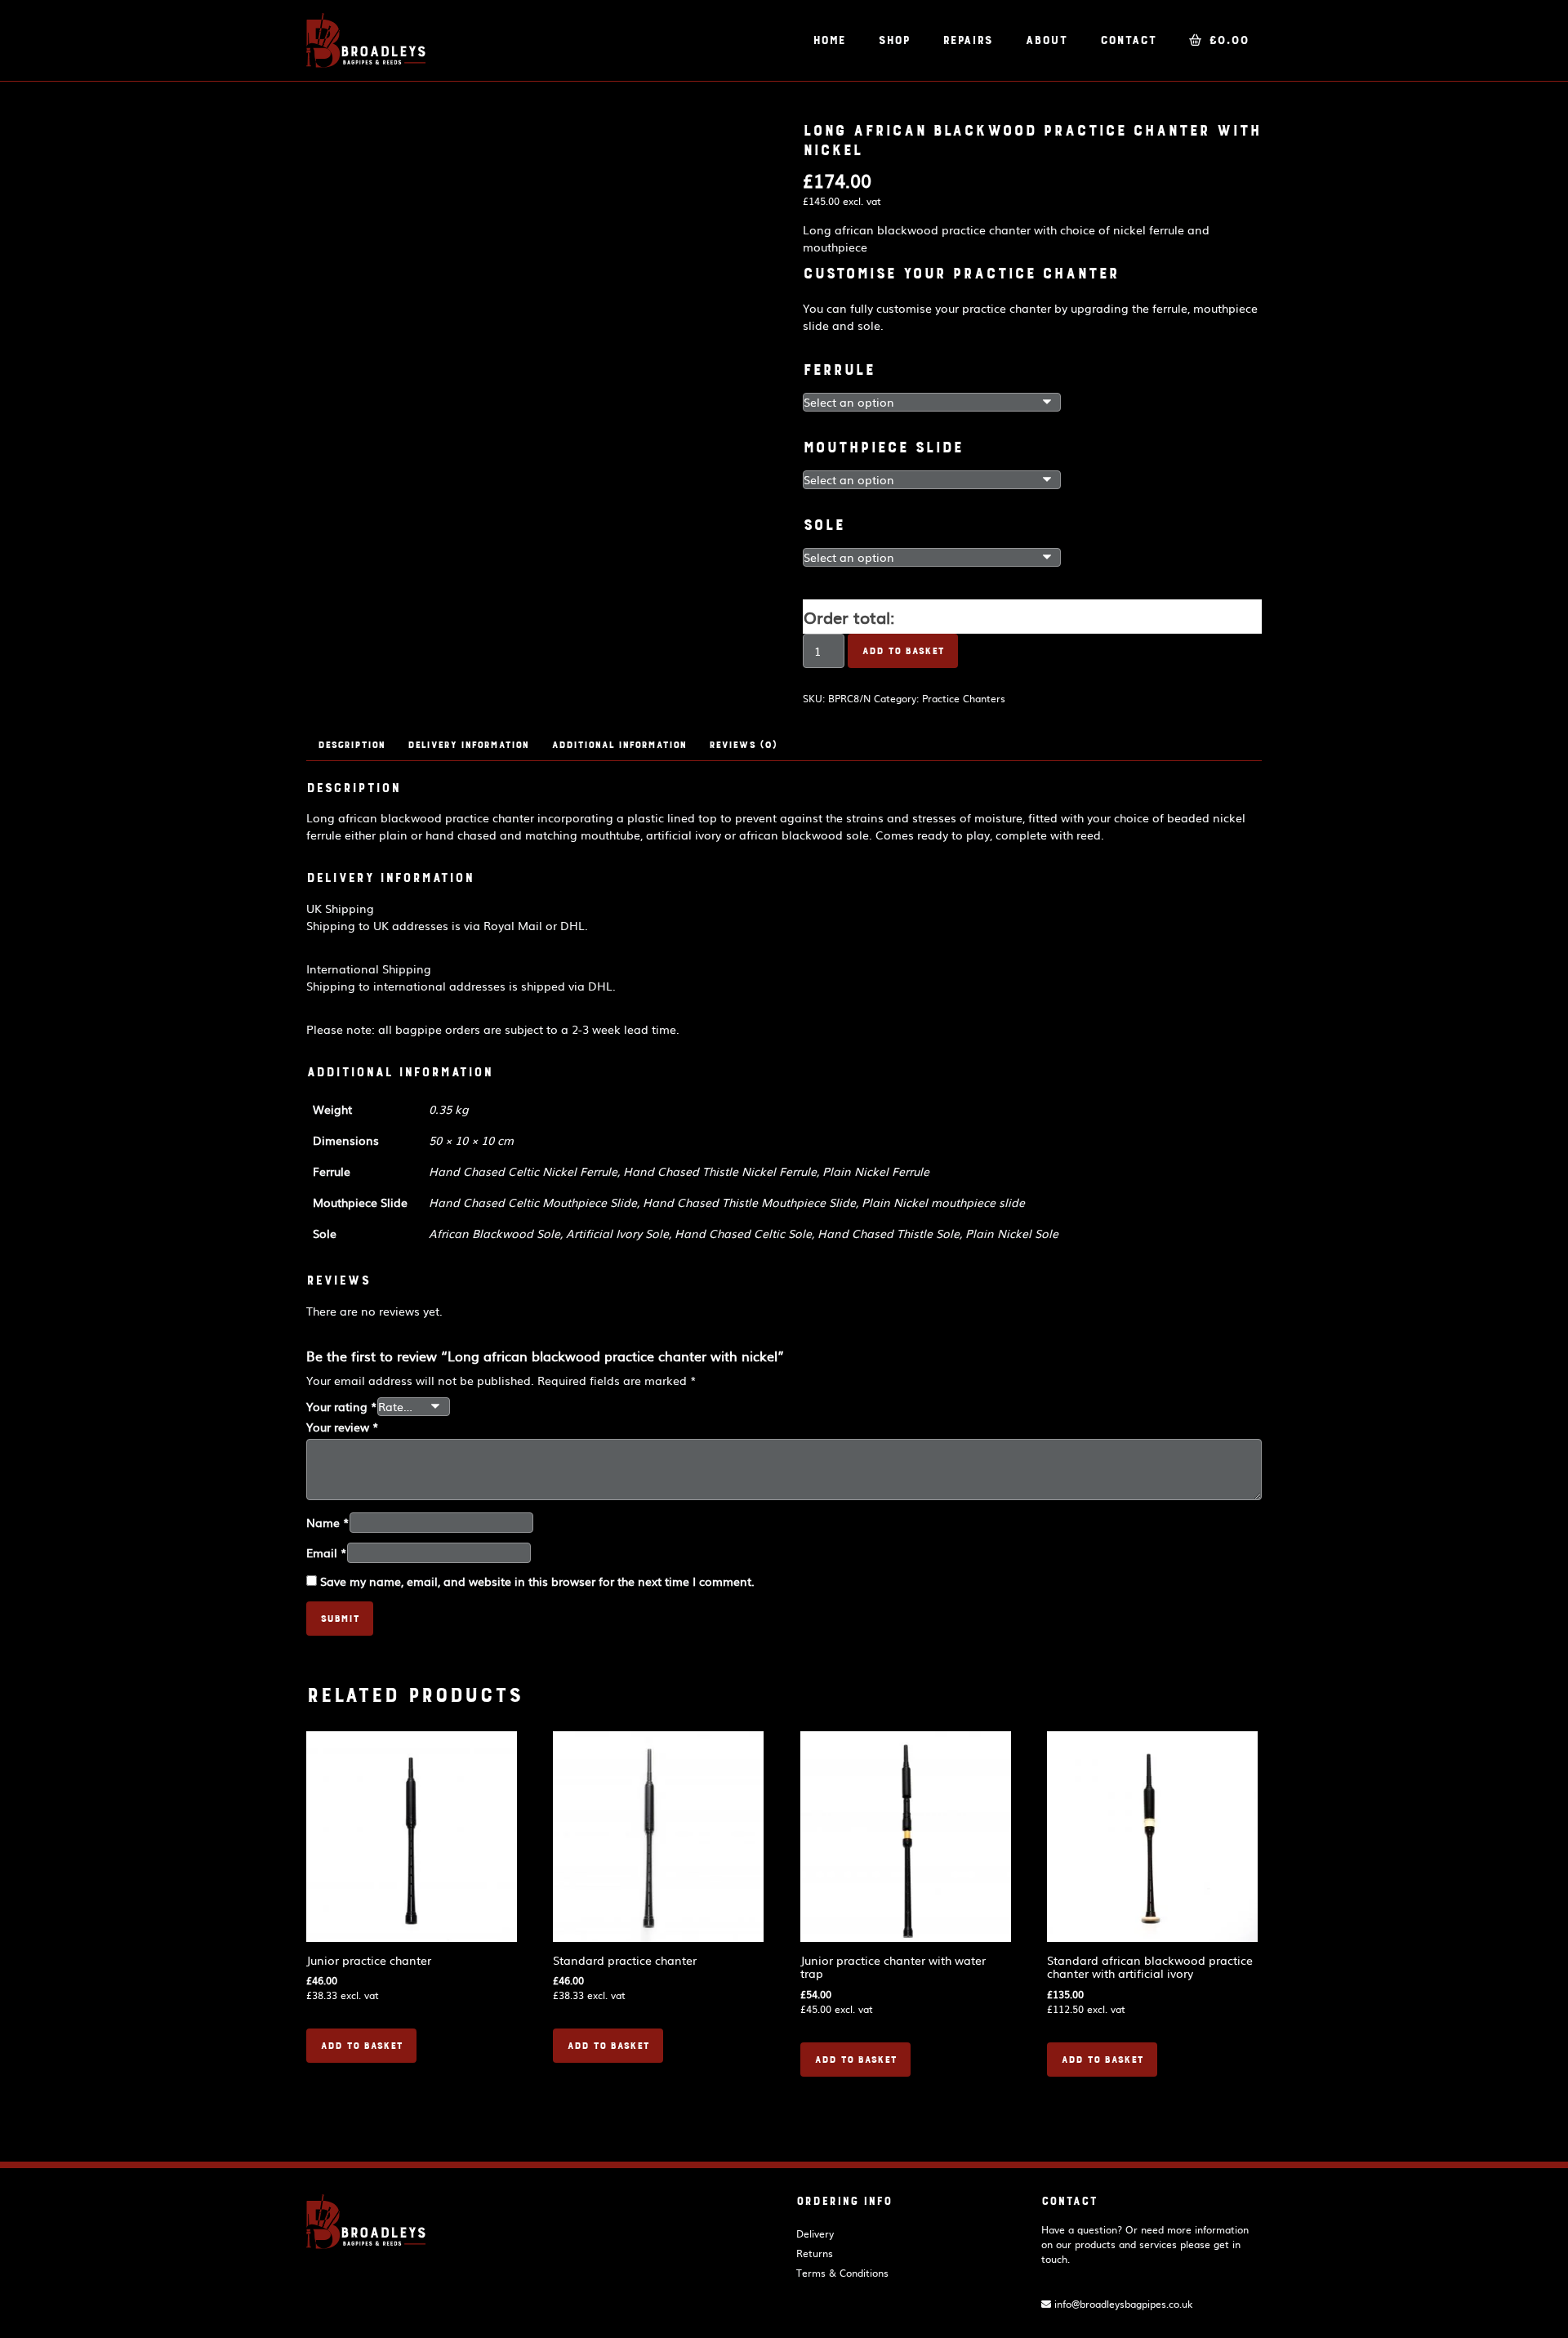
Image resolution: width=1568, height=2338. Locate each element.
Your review (343, 1427)
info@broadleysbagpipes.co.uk (1122, 2304)
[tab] (351, 745)
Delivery (815, 2233)
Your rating (342, 1406)
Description (351, 745)
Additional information (619, 745)
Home (829, 40)
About (1046, 40)
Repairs (967, 40)
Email (327, 1552)
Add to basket (903, 651)
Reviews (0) (743, 745)
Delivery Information (468, 745)
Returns (815, 2253)
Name (328, 1522)
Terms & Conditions (842, 2273)
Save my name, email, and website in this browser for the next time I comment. (537, 1581)
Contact (1128, 40)
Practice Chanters (964, 698)
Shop (894, 40)
